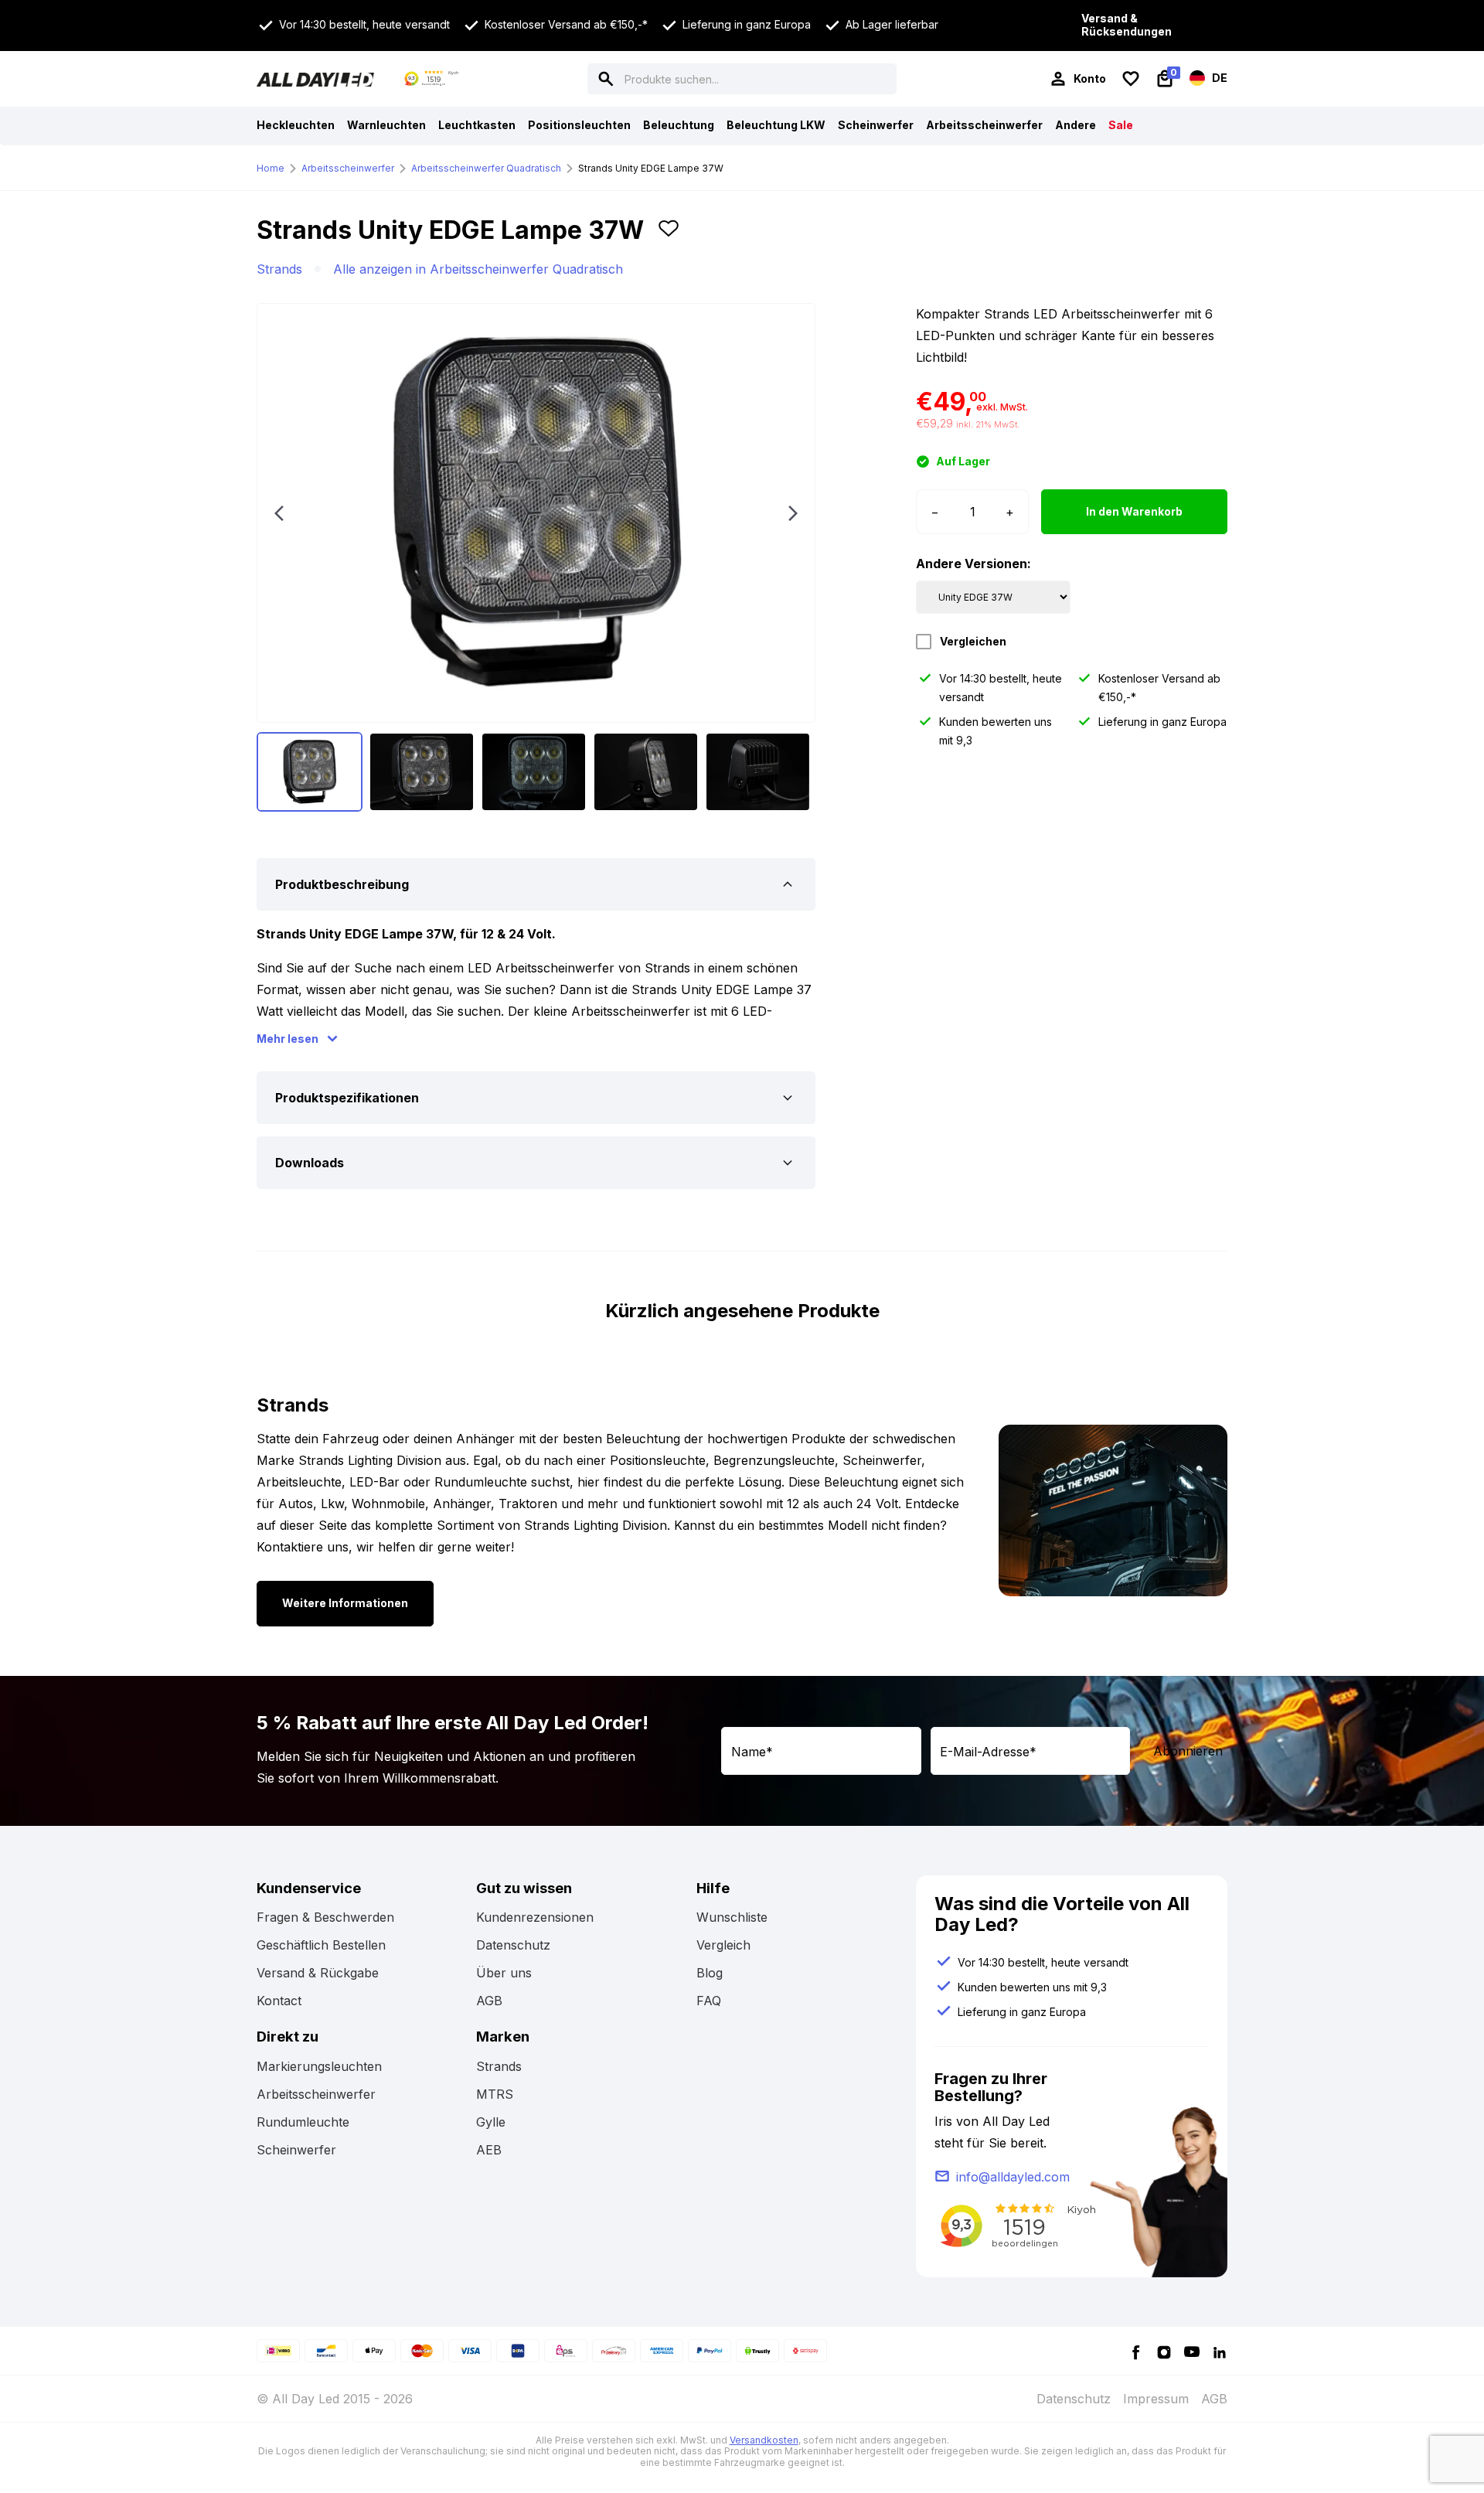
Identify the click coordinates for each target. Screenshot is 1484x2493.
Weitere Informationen (345, 1603)
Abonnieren (1188, 1751)
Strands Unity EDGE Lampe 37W (651, 168)
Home (271, 168)
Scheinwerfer (876, 125)
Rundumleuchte (303, 2122)
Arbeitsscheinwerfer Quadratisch (486, 168)
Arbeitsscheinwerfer (984, 125)
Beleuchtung (679, 125)
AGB (489, 2001)
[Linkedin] (1220, 2351)
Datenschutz (513, 1945)
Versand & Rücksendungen (1127, 25)
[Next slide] (793, 513)
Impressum (1156, 2399)
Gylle (491, 2122)
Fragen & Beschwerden (325, 1917)
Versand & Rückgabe (318, 1973)
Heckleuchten (296, 125)
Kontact (279, 2001)
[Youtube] (1192, 2351)
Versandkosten (764, 2440)
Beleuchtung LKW (776, 125)
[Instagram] (1164, 2351)
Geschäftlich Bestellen (321, 1945)
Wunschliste (732, 1917)
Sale (1121, 125)
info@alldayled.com (1013, 2177)
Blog (710, 1973)
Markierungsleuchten (319, 2066)
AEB (489, 2150)
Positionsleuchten (579, 125)
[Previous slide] (279, 513)
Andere (1076, 125)
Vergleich (723, 1945)
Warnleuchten (386, 125)
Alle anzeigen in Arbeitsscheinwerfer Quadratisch (478, 269)
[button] (669, 237)
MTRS (495, 2094)
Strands (279, 269)
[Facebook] (1136, 2351)
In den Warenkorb (1134, 511)
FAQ (709, 2001)
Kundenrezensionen (535, 1917)
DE (1219, 77)
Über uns (504, 1973)
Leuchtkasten (477, 125)
